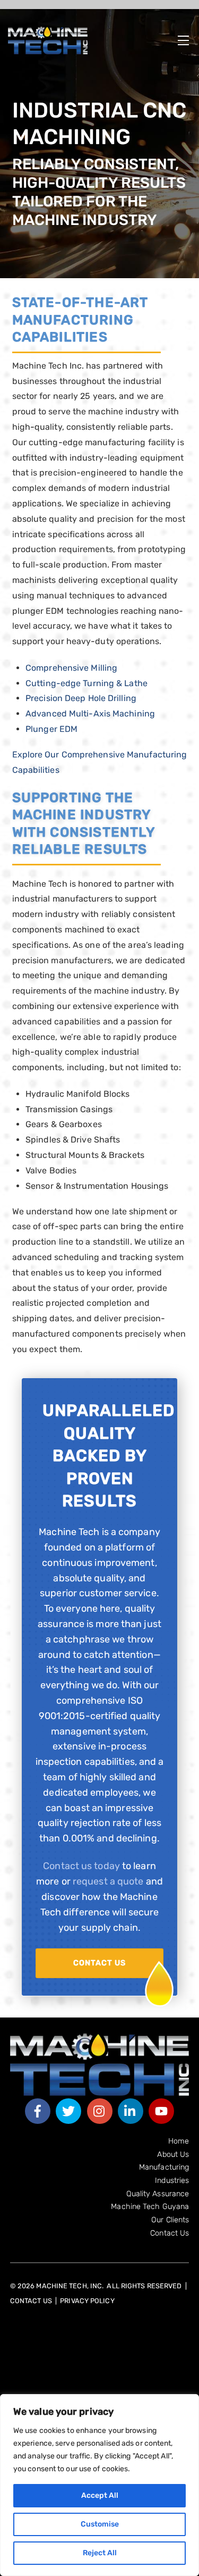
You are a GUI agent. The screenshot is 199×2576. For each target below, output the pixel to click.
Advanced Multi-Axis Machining (90, 714)
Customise (100, 2524)
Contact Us (99, 1963)
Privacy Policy (87, 2301)
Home (179, 2141)
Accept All (100, 2495)
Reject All (100, 2553)
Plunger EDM (51, 729)
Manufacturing (164, 2167)
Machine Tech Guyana (150, 2207)
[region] (99, 2485)
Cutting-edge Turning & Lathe (86, 683)
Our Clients (170, 2220)
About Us (173, 2154)
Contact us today (81, 1866)
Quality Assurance (158, 2194)
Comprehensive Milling (71, 668)
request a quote (108, 1881)
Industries (172, 2181)
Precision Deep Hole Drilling (81, 698)
